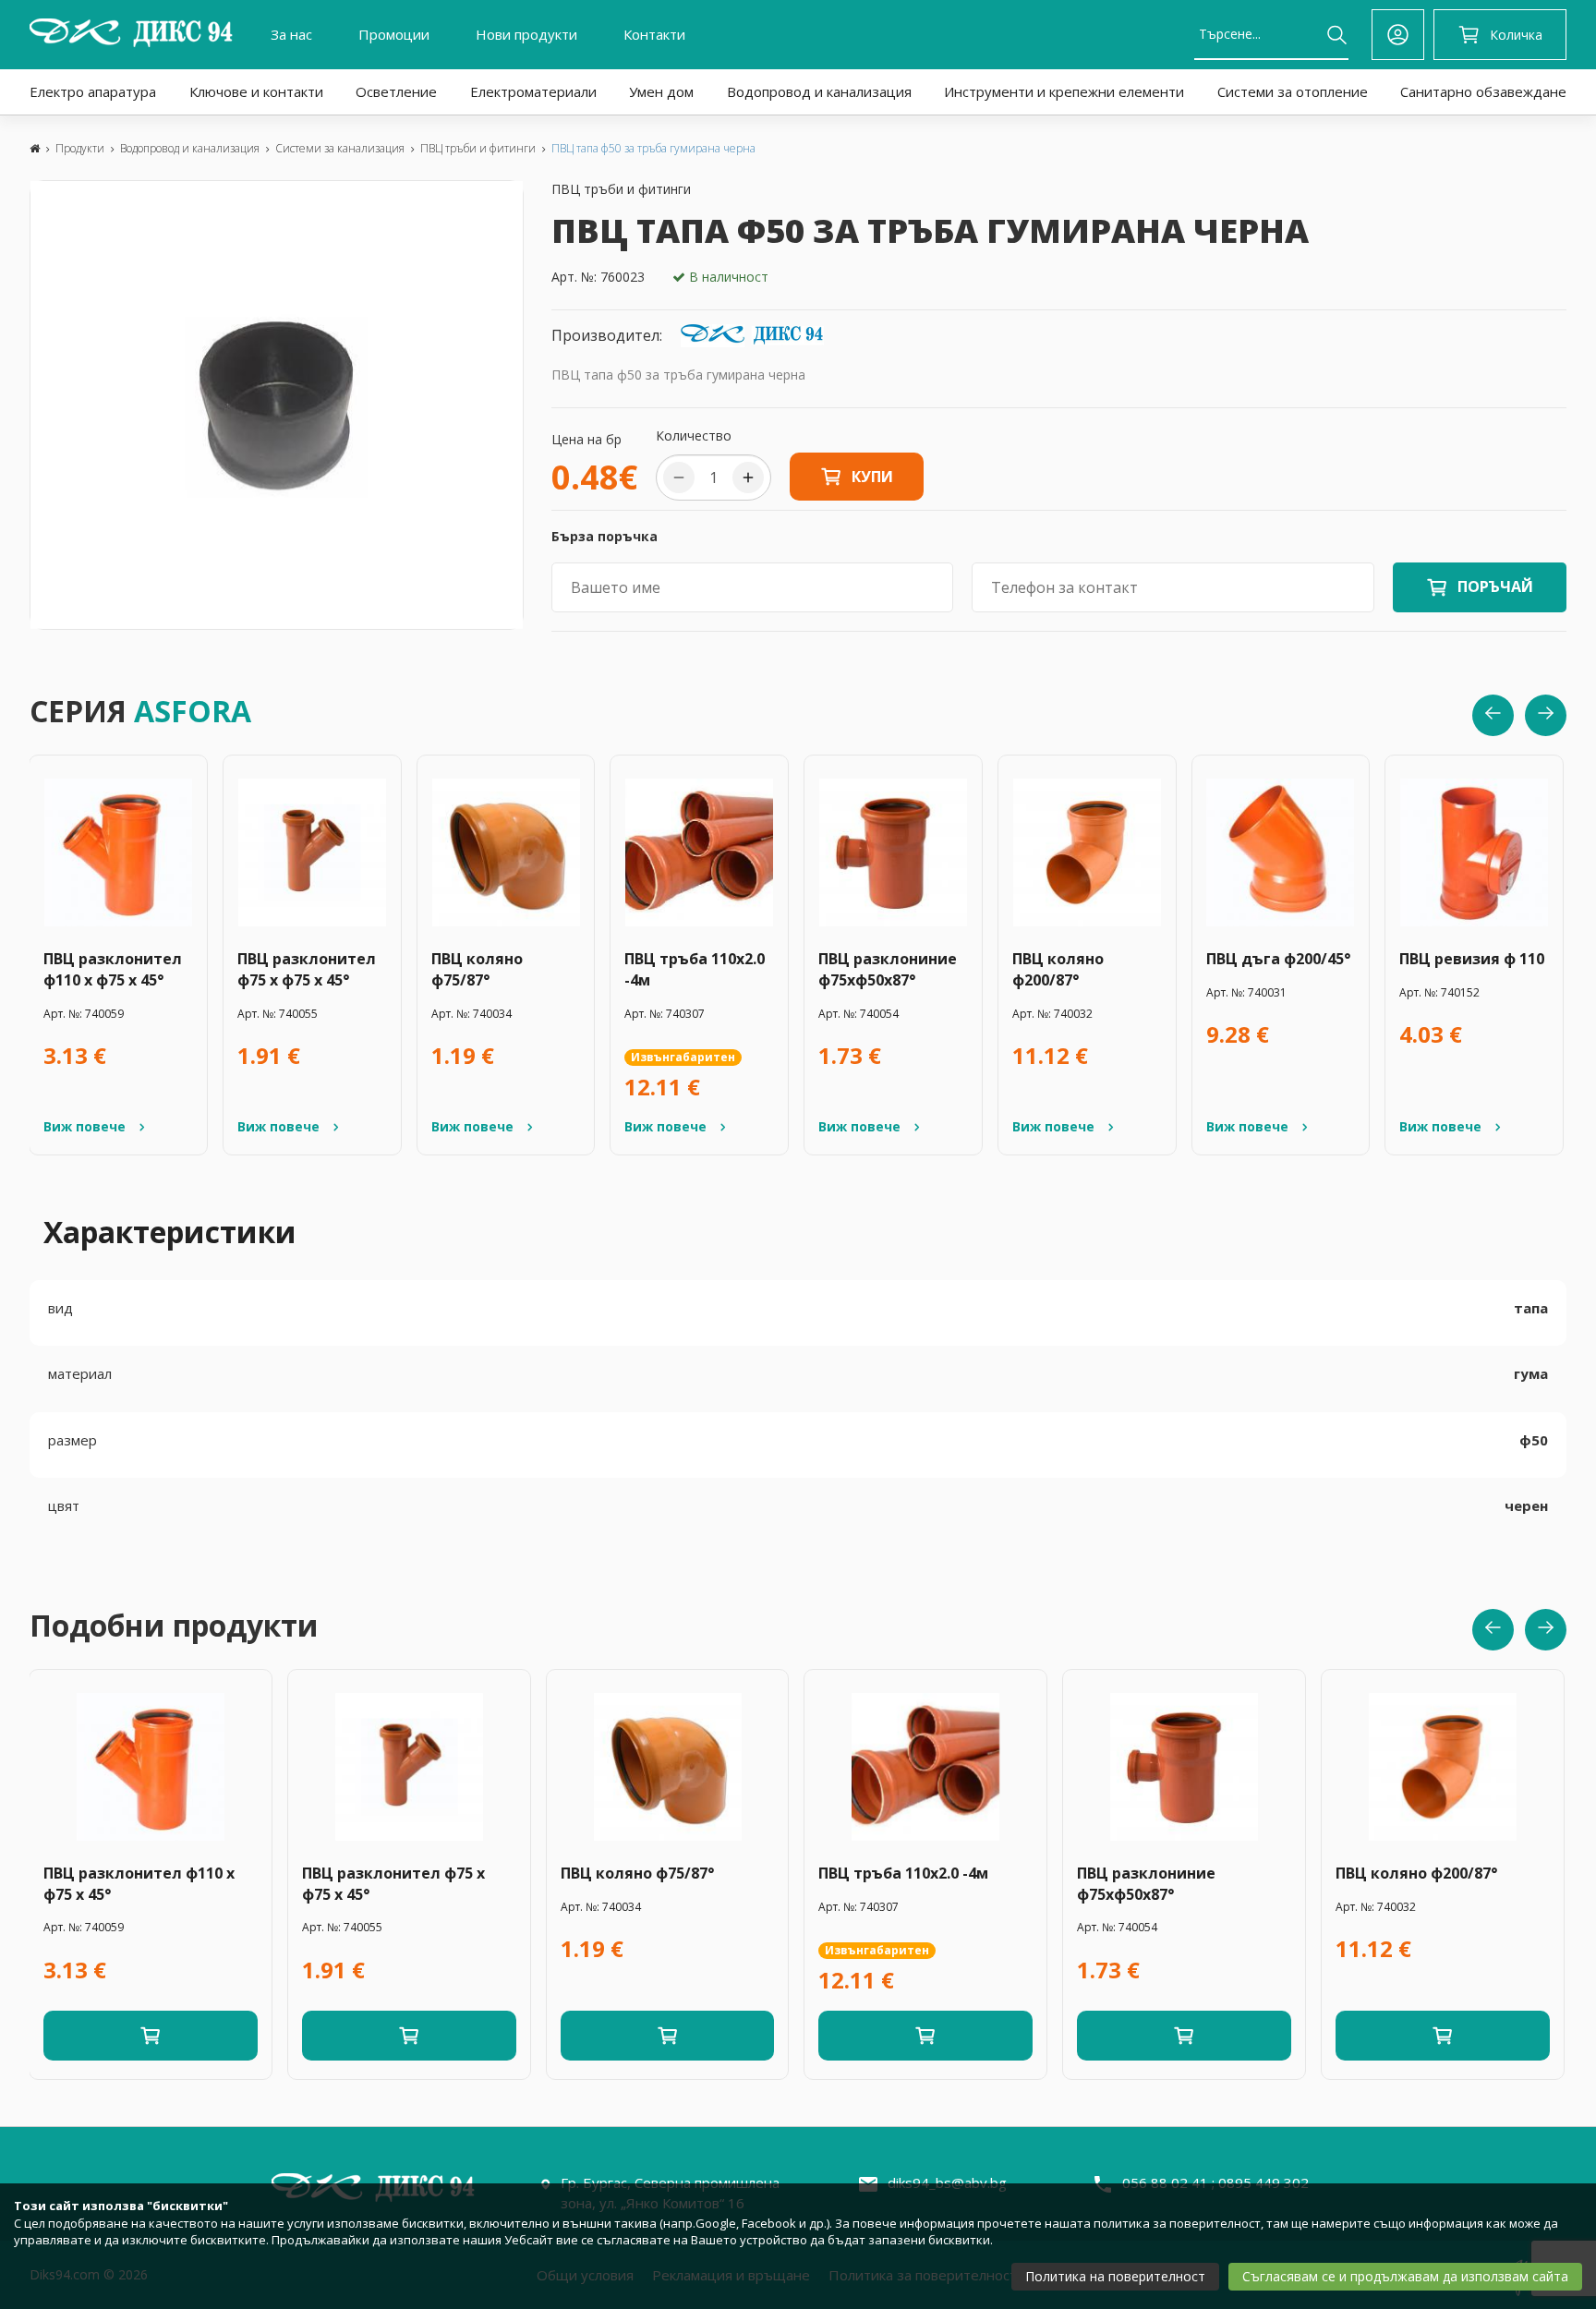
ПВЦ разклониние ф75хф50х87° (888, 969)
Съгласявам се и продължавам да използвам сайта (1405, 2276)
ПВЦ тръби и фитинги (478, 148)
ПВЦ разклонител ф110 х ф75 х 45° (113, 969)
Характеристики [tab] (170, 1232)
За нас (291, 34)
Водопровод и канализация (819, 91)
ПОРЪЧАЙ (1495, 586)
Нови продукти (526, 34)
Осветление (396, 91)
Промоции (394, 34)
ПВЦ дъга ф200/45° (1278, 959)
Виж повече (85, 1126)
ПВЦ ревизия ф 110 (1472, 959)
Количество (694, 435)
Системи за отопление (1293, 91)
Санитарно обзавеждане (1483, 91)
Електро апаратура (93, 91)
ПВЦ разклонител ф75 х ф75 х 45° (307, 969)
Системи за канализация (340, 148)
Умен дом (661, 91)
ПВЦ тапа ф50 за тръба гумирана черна (653, 148)
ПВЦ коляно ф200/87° (1058, 969)
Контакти (654, 34)
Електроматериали (533, 91)
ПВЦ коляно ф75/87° (477, 969)
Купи (872, 477)
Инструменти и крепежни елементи (1064, 91)
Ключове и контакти (256, 91)
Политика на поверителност (1115, 2276)
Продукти (80, 148)
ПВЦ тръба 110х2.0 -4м (695, 969)
